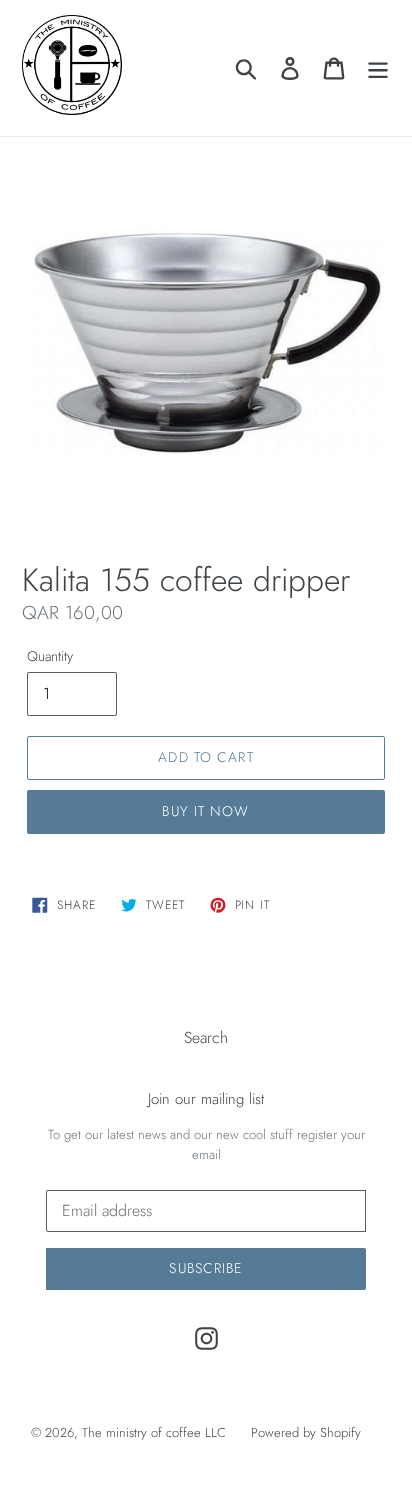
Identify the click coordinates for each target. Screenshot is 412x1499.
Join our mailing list (206, 1099)
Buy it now (205, 811)
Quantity (50, 656)
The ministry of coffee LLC (154, 1432)
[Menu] (378, 67)
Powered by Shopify (306, 1432)
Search (206, 1037)
